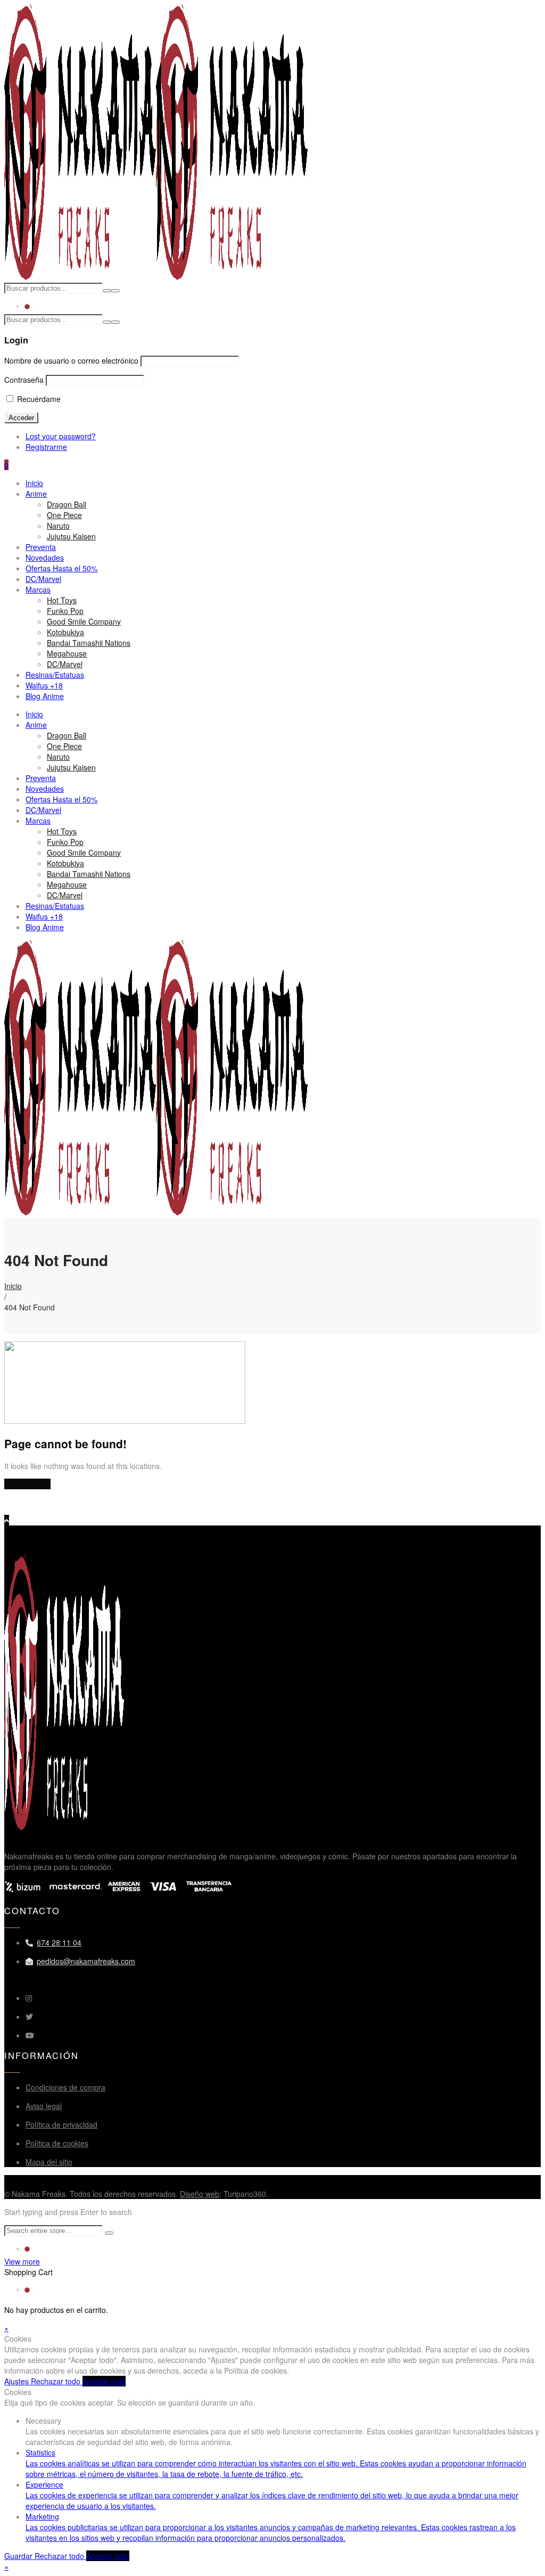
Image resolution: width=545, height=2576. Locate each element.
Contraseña (24, 380)
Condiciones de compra (65, 2087)
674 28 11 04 (59, 1942)
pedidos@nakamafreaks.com (86, 1961)
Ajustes (18, 2381)
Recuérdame (38, 399)
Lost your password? (61, 436)
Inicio (13, 1286)
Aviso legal (44, 2106)
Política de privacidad (61, 2124)
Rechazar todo (57, 2381)
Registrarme (46, 447)
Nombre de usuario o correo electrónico (71, 360)
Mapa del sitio (49, 2162)
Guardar (19, 2556)
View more (22, 2261)
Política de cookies (57, 2143)
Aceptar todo (104, 2381)
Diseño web (200, 2194)
